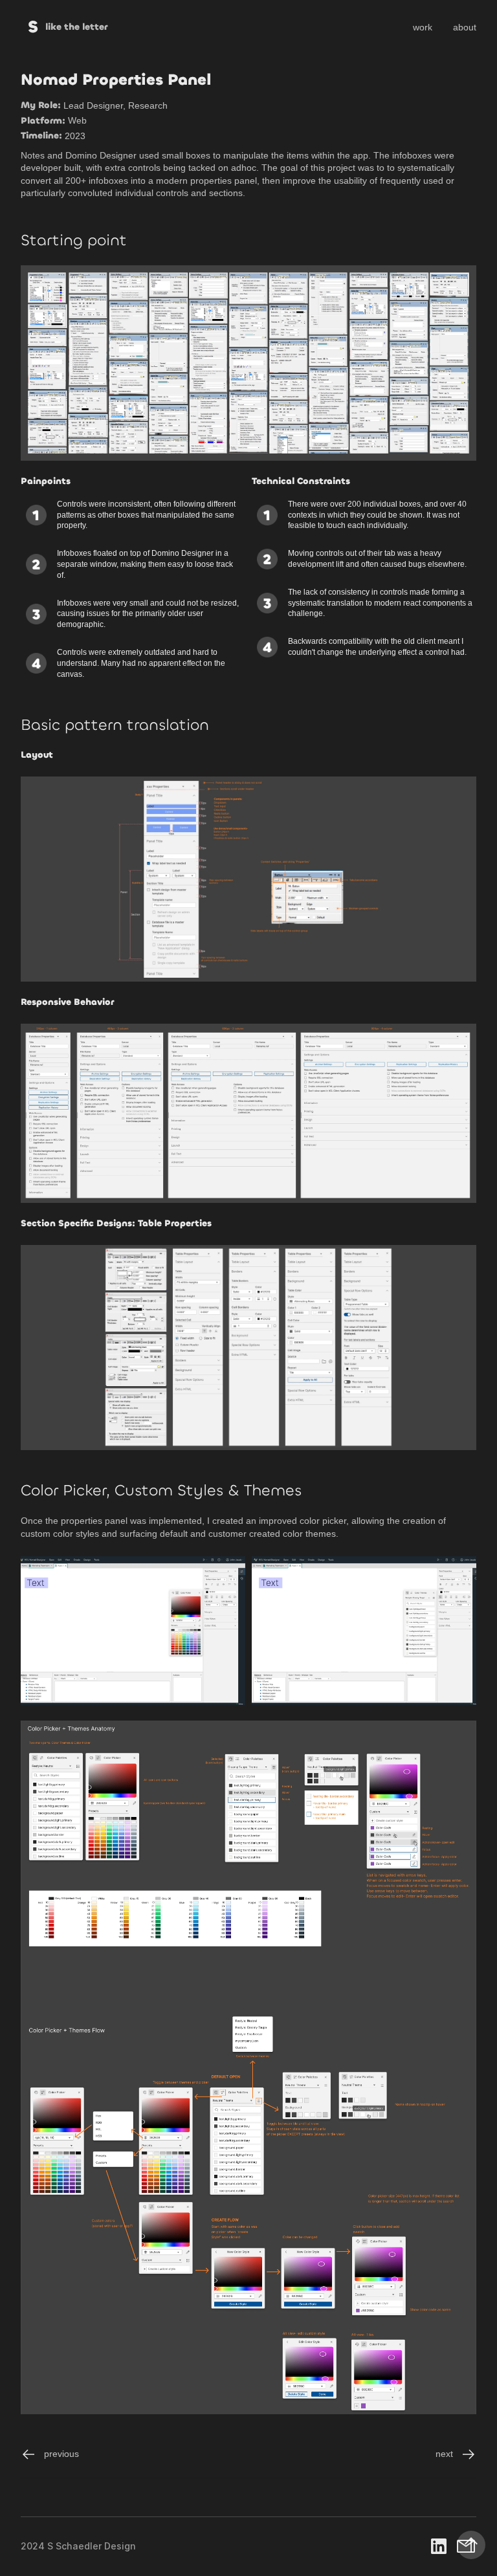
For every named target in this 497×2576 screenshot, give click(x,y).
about (465, 27)
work (423, 27)
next (444, 2454)
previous (61, 2454)
